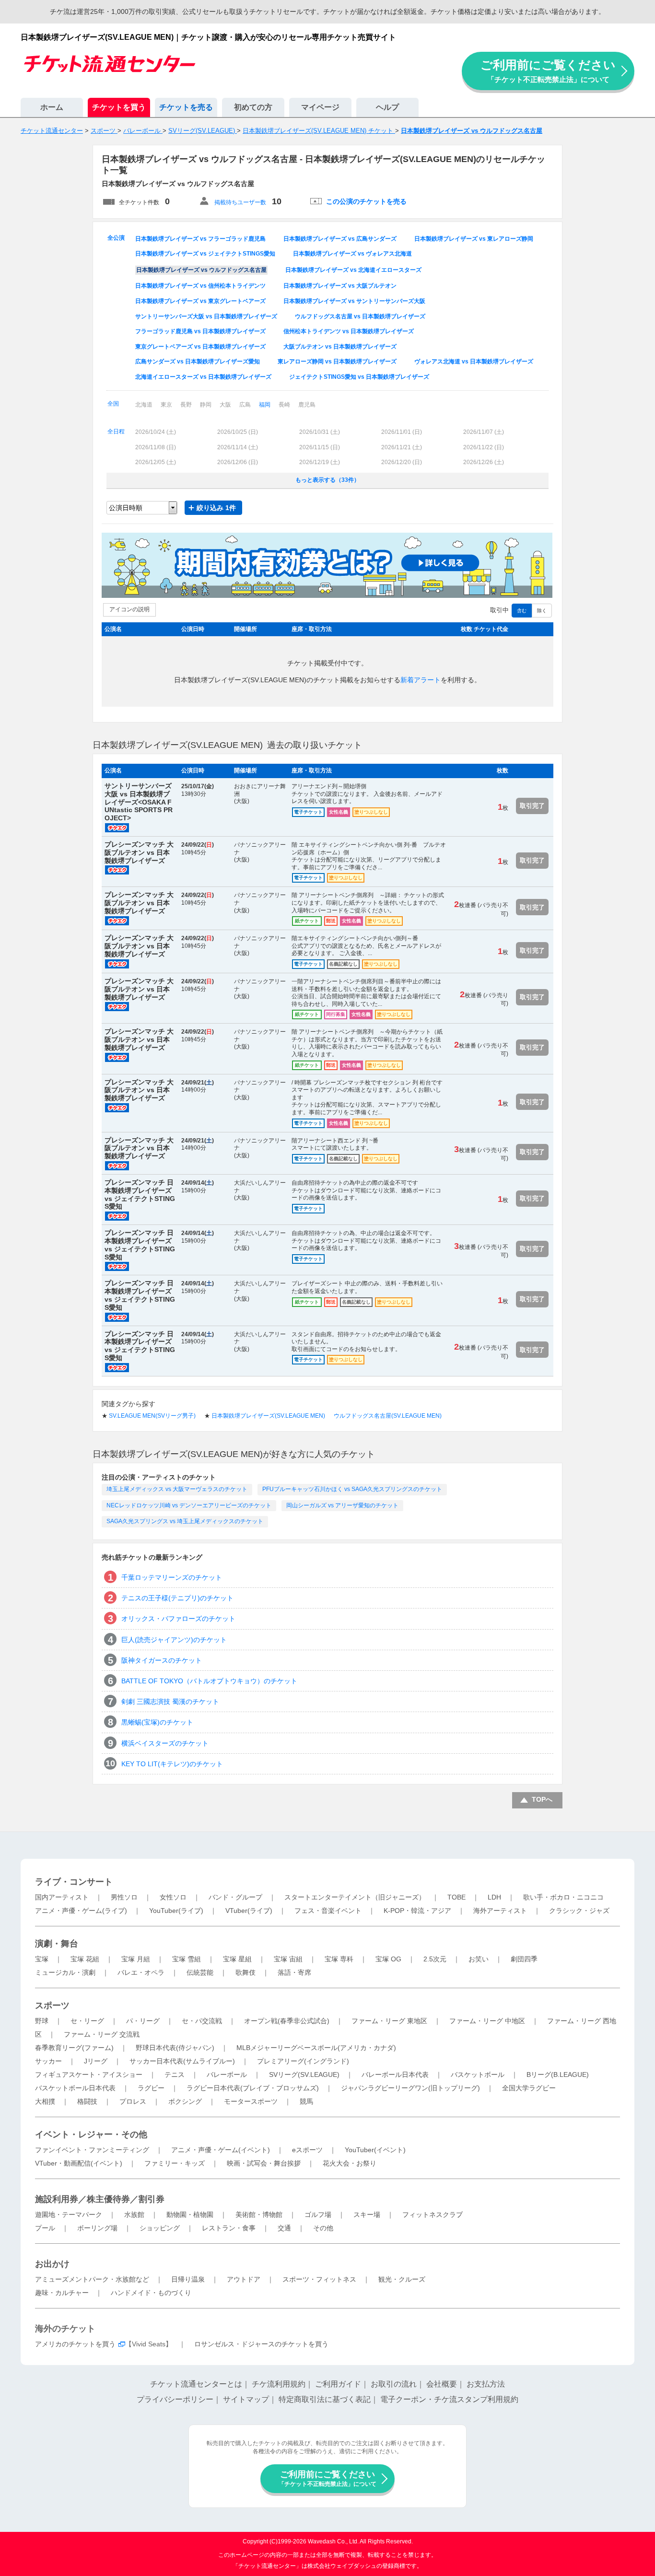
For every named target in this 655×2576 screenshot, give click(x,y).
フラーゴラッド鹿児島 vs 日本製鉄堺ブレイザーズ (200, 331)
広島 (245, 405)
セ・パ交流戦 (202, 2021)
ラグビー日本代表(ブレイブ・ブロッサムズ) (253, 2088)
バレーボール (227, 2075)
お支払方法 (486, 2384)
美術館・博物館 (259, 2215)
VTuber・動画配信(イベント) (79, 2163)
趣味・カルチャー (62, 2293)
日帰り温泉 (188, 2279)
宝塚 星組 (237, 1959)
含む (522, 611)
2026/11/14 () (238, 447)
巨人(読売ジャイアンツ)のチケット (174, 1640)
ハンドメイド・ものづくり (151, 2293)
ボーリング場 (97, 2228)
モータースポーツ (251, 2101)
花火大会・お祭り (350, 2163)
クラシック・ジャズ (579, 1911)
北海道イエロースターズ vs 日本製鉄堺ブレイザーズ (203, 377)
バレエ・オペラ (141, 1972)
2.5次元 (435, 1959)
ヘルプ (387, 107)
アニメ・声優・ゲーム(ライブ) (81, 1911)
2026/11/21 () (402, 447)
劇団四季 (524, 1959)
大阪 (225, 405)
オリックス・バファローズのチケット (178, 1619)
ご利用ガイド (338, 2384)
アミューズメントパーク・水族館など (92, 2279)
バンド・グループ (235, 1897)
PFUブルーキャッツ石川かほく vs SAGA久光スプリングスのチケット (352, 1489)
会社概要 (442, 2384)
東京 (166, 405)
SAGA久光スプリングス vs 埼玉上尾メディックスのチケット (185, 1521)
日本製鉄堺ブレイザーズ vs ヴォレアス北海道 (352, 254)
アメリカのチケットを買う (75, 2344)
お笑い (479, 1959)
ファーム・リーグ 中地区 (487, 2021)
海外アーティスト (500, 1911)
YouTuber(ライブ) (176, 1911)
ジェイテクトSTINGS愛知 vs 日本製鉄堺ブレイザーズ (359, 377)
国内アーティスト (62, 1897)
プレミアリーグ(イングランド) (303, 2061)
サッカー (48, 2061)
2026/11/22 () (484, 447)
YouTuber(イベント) (375, 2150)
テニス (175, 2075)
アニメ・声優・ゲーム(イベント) (221, 2150)
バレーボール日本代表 (395, 2075)
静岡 (206, 405)
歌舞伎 (246, 1972)
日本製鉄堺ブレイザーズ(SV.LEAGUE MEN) (268, 1416)
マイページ (320, 107)
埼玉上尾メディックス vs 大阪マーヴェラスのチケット (177, 1489)
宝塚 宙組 (288, 1959)
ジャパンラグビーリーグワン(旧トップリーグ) (410, 2088)
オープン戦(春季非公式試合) (287, 2021)
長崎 (284, 405)
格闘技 (87, 2101)
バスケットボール (478, 2075)
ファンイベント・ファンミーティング (92, 2150)
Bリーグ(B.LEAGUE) (558, 2075)
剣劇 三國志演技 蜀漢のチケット (170, 1702)
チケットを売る (186, 107)
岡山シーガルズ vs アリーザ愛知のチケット (342, 1505)
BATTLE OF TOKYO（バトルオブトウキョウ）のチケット (209, 1681)
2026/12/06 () (238, 462)
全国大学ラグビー (529, 2088)
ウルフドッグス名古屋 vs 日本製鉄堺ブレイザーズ (360, 316)
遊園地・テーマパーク (69, 2215)
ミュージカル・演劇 (65, 1972)
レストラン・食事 (229, 2228)
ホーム (52, 107)
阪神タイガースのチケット (162, 1660)
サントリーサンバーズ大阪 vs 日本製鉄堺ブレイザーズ (206, 316)
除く (542, 611)
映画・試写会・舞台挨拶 (264, 2163)
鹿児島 (307, 405)
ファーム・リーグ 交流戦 (102, 2034)
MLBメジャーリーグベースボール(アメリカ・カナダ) (316, 2048)
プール (45, 2228)
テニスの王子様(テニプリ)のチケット (177, 1598)
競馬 (306, 2101)
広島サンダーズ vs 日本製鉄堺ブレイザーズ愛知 (198, 361)
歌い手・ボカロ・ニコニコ (563, 1897)
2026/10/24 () (156, 432)
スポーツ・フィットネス (319, 2279)
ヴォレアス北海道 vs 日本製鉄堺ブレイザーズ (474, 361)
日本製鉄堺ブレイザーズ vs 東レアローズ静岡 (474, 239)
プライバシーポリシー (175, 2399)
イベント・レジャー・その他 (91, 2134)
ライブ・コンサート (74, 1882)
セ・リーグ (87, 2021)
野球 (42, 2021)
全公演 (116, 238)
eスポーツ (307, 2150)
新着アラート (421, 680)
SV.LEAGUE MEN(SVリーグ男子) (152, 1416)
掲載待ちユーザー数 (240, 202)
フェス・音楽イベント (328, 1911)
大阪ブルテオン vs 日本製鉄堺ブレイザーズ (340, 347)
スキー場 (367, 2215)
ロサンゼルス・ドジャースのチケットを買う (261, 2344)
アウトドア (244, 2279)
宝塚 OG (388, 1959)
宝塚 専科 (339, 1959)
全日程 (116, 431)
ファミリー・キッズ (175, 2163)
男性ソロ (124, 1897)
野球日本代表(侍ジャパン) (175, 2048)
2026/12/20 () (402, 462)
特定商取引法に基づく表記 (325, 2399)
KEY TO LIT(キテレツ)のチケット (172, 1764)
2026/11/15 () (320, 447)
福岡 (265, 405)
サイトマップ (246, 2399)
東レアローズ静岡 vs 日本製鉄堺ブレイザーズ (337, 361)
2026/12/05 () (156, 462)
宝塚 (42, 1959)
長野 (186, 405)
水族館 (134, 2215)
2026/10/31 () (320, 432)
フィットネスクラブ (433, 2215)
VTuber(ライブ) (249, 1911)
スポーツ (52, 2005)
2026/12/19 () (320, 462)
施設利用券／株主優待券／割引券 (100, 2199)
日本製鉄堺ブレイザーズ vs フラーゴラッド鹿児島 (200, 239)
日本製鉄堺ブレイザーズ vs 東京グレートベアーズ (200, 301)
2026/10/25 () (238, 432)
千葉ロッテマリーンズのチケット (172, 1577)
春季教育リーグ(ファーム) (74, 2048)
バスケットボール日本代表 (75, 2088)
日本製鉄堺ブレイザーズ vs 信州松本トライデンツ (200, 286)
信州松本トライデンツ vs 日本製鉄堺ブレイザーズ (349, 331)
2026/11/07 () (484, 432)
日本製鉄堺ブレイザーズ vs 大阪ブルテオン (340, 286)
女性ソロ (173, 1897)
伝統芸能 (200, 1972)
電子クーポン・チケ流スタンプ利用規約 (449, 2399)
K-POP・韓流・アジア (417, 1911)
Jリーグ (96, 2061)
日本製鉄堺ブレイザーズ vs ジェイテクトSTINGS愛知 (205, 254)
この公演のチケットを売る (366, 201)
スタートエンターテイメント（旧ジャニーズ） (355, 1897)
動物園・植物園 (190, 2215)
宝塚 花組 (85, 1959)
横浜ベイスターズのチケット (165, 1743)
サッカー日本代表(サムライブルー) (182, 2061)
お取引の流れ (394, 2384)
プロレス (133, 2101)
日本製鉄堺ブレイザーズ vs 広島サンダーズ (340, 239)
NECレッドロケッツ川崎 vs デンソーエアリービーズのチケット (189, 1505)
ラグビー (151, 2088)
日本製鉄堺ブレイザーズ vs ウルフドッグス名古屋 (201, 270)
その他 (323, 2228)
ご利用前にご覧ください (548, 71)
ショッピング (160, 2228)
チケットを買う (119, 107)
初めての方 (253, 107)
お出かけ (52, 2264)
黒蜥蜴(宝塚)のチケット (157, 1722)
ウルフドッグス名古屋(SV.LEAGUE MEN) (388, 1416)
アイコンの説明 (129, 609)
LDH (494, 1897)
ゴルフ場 (318, 2215)
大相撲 (45, 2101)
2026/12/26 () (484, 462)
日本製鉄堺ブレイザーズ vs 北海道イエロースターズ (353, 270)
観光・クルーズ (402, 2279)
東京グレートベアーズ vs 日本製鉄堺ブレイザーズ (200, 347)
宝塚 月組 (136, 1959)
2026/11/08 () (156, 447)
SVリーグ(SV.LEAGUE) (304, 2075)
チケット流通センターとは (196, 2384)
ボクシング (185, 2101)
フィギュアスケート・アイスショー (89, 2075)
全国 (113, 404)
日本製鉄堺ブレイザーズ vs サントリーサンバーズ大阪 (354, 301)
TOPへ (542, 1799)
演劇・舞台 (57, 1944)
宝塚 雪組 (187, 1959)
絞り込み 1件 (216, 508)
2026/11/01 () (402, 432)
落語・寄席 (294, 1972)
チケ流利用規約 (279, 2384)
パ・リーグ (143, 2021)
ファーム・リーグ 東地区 (389, 2021)
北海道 (144, 405)
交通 (284, 2228)
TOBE (456, 1897)
